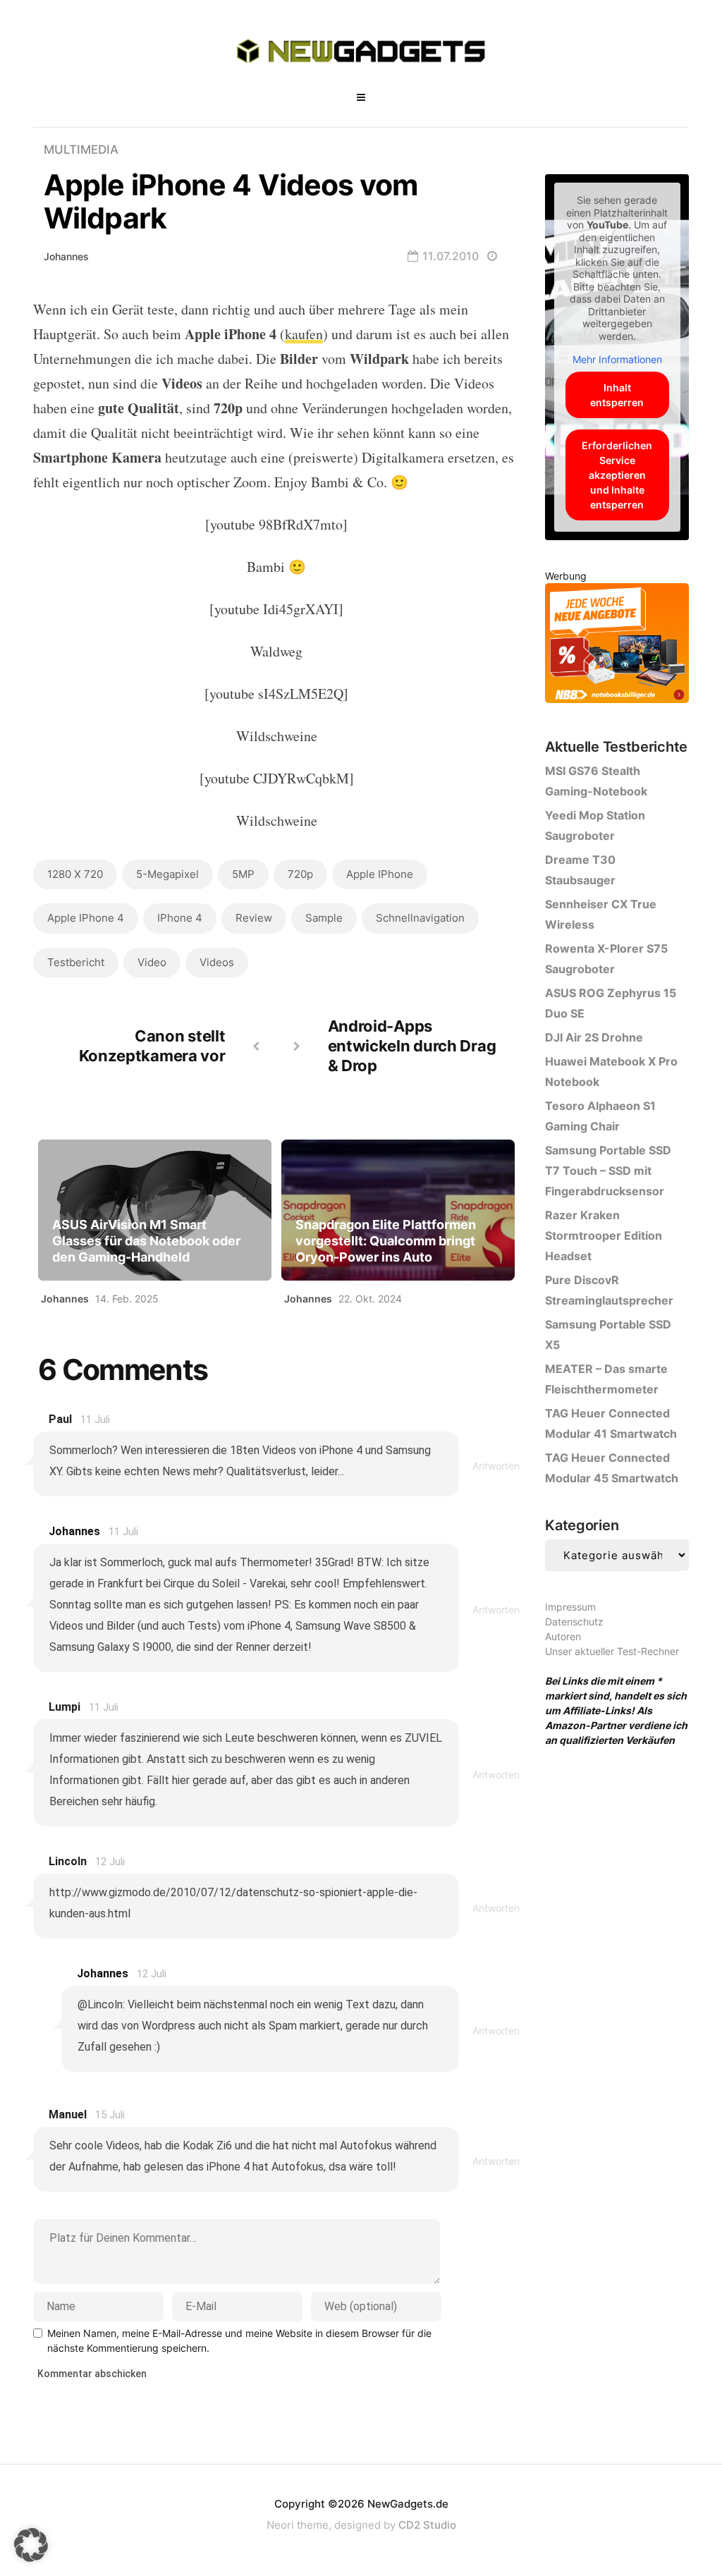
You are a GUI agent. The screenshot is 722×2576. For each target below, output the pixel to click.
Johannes (66, 256)
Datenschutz (574, 1622)
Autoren (563, 1636)
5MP (243, 874)
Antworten (496, 1466)
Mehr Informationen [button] (617, 359)
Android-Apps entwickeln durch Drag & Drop (412, 1046)
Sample (324, 918)
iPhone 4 (180, 918)
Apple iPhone (380, 874)
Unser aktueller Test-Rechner (612, 1651)
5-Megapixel (167, 874)
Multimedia (81, 149)
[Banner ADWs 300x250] (617, 646)
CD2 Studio (427, 2525)
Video (152, 962)
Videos (217, 962)
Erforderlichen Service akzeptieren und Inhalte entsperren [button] (617, 475)
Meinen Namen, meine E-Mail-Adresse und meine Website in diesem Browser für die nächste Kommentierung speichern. (239, 2340)
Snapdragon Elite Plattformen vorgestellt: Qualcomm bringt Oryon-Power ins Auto (386, 1241)
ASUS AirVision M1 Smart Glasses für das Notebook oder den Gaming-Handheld (146, 1241)
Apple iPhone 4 (86, 918)
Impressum (570, 1607)
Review (254, 918)
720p (300, 874)
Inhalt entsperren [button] (617, 395)
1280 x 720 (75, 874)
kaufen (304, 334)
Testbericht (76, 962)
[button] (31, 2545)
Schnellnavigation (420, 918)
